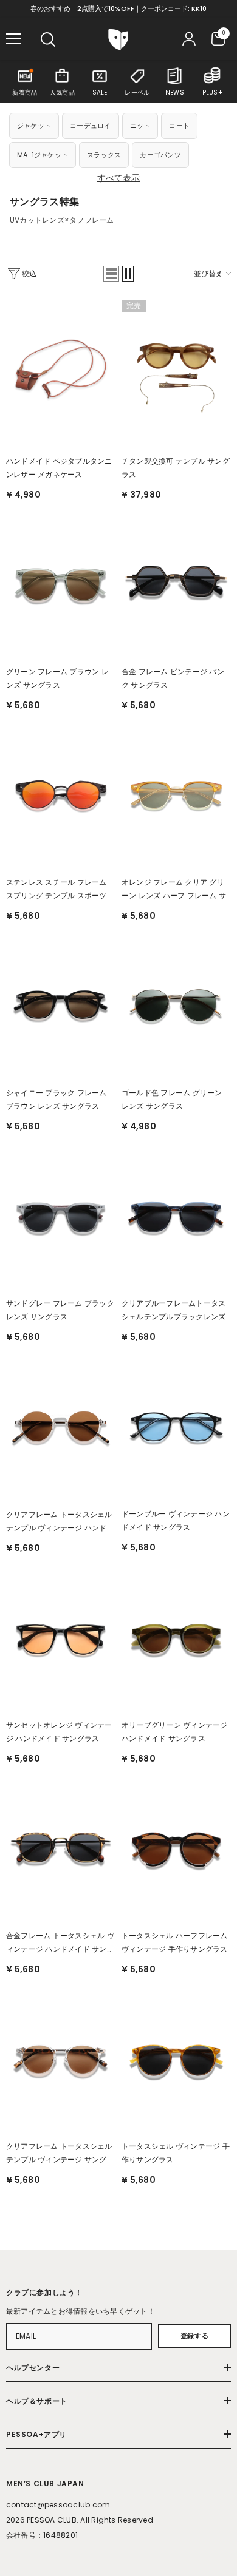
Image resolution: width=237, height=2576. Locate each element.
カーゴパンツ (160, 155)
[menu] (13, 39)
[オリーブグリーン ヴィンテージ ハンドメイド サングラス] (176, 1637)
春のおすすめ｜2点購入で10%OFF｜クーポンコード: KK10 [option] (118, 8)
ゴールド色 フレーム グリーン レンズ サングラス (172, 1099)
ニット (140, 126)
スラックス (104, 155)
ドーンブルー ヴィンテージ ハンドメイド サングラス (176, 1520)
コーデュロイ (90, 126)
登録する (194, 2336)
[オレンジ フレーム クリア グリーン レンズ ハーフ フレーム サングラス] (176, 794)
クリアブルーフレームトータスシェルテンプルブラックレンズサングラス (173, 1311)
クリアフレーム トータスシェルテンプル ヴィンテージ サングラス (60, 2154)
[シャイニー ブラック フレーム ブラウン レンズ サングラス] (61, 1004)
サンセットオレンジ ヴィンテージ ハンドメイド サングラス (59, 1732)
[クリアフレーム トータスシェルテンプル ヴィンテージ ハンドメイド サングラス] (61, 1425)
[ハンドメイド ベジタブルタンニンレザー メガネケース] (61, 373)
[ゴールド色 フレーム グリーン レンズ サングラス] (176, 1004)
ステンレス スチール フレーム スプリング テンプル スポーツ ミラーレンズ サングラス (57, 890)
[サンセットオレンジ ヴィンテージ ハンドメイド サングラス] (61, 1637)
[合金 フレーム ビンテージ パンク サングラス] (176, 583)
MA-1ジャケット (43, 155)
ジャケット (34, 126)
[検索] (48, 39)
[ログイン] (189, 39)
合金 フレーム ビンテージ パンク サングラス (173, 678)
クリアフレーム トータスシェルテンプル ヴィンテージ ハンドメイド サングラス (60, 1522)
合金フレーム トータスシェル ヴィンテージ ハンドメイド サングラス (60, 1943)
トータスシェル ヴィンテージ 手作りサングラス (176, 2153)
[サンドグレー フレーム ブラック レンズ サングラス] (61, 1215)
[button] (111, 274)
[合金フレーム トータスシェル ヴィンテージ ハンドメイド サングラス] (61, 1847)
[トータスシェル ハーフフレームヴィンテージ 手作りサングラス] (176, 1847)
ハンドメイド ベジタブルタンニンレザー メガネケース (59, 468)
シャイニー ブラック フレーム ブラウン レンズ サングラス (57, 1099)
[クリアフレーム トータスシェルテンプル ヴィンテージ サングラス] (61, 2058)
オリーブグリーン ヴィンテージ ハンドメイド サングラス (175, 1732)
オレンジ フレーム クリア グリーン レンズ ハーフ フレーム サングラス (174, 890)
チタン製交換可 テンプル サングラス (176, 468)
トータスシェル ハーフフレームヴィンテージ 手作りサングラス (175, 1942)
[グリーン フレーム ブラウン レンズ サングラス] (61, 583)
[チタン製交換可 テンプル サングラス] (176, 373)
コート (179, 126)
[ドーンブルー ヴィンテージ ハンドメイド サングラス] (176, 1425)
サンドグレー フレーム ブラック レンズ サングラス (60, 1310)
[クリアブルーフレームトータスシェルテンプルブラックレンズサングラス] (176, 1215)
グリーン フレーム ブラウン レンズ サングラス (57, 678)
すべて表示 (118, 178)
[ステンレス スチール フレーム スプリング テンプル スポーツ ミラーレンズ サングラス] (61, 794)
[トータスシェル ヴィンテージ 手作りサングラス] (176, 2058)
